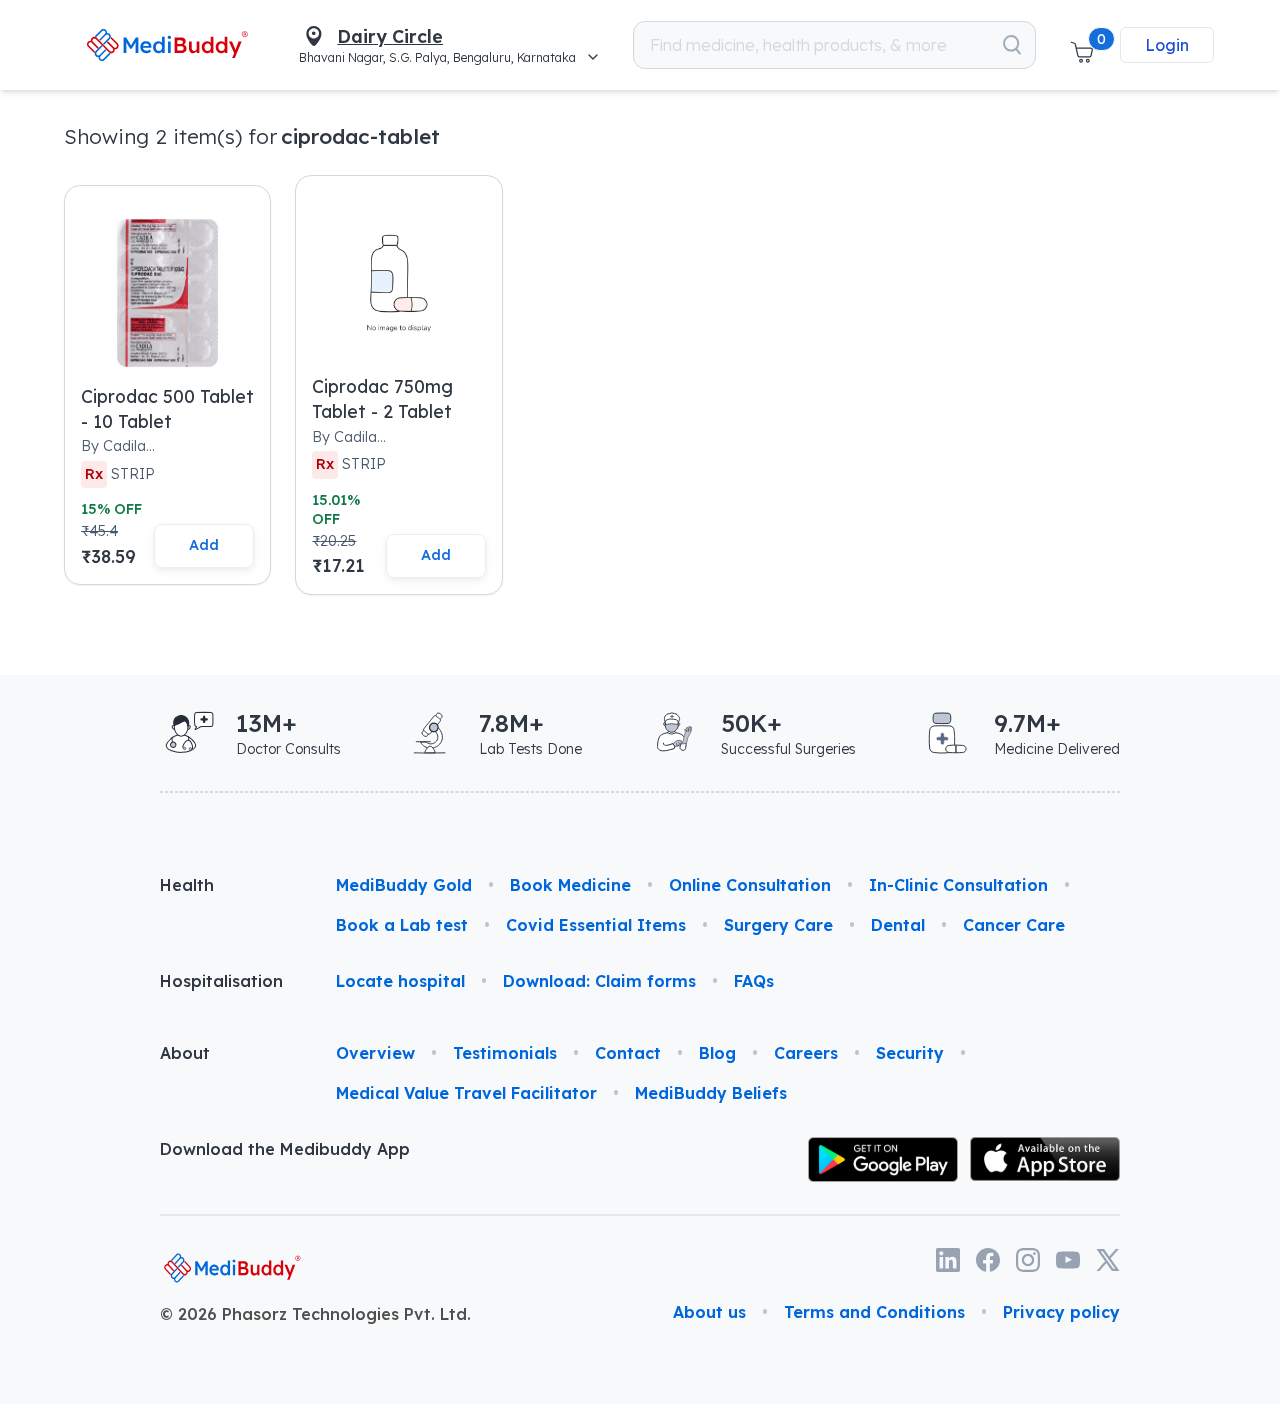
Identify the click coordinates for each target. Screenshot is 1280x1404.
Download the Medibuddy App (285, 1149)
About (185, 1053)
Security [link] (910, 1053)
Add (204, 545)
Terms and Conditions (874, 1312)
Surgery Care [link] (778, 925)
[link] (166, 44)
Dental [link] (898, 925)
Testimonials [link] (505, 1053)
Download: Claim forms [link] (599, 981)
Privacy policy (1061, 1312)
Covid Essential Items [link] (596, 925)
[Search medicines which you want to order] (1012, 45)
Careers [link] (806, 1053)
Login (1167, 45)
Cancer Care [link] (1014, 925)
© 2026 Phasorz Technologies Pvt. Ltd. (315, 1314)
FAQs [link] (754, 981)
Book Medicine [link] (570, 885)
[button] (1082, 45)
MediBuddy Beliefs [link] (711, 1093)
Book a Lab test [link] (402, 925)
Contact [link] (628, 1053)
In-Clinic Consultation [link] (958, 885)
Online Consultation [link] (750, 885)
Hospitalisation (221, 981)
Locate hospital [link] (400, 981)
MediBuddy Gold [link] (404, 885)
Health (187, 885)
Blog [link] (717, 1053)
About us (709, 1312)
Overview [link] (375, 1053)
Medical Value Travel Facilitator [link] (466, 1093)
